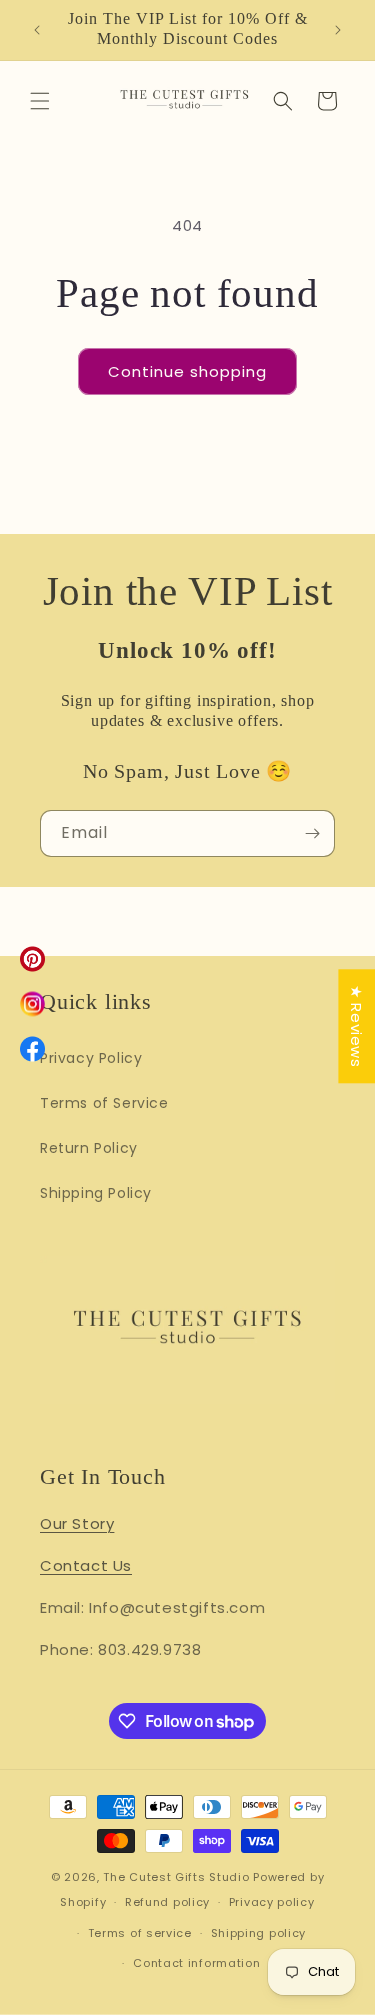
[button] (40, 101)
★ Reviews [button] (356, 1026)
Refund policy (167, 1902)
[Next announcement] (338, 30)
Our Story (77, 1523)
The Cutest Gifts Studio (176, 1877)
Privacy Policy (91, 1058)
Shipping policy (259, 1933)
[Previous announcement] (37, 30)
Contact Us (86, 1565)
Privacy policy (272, 1902)
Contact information (196, 1963)
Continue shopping (187, 371)
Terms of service (140, 1933)
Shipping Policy (96, 1193)
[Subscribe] (312, 833)
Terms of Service (104, 1103)
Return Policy (89, 1148)
